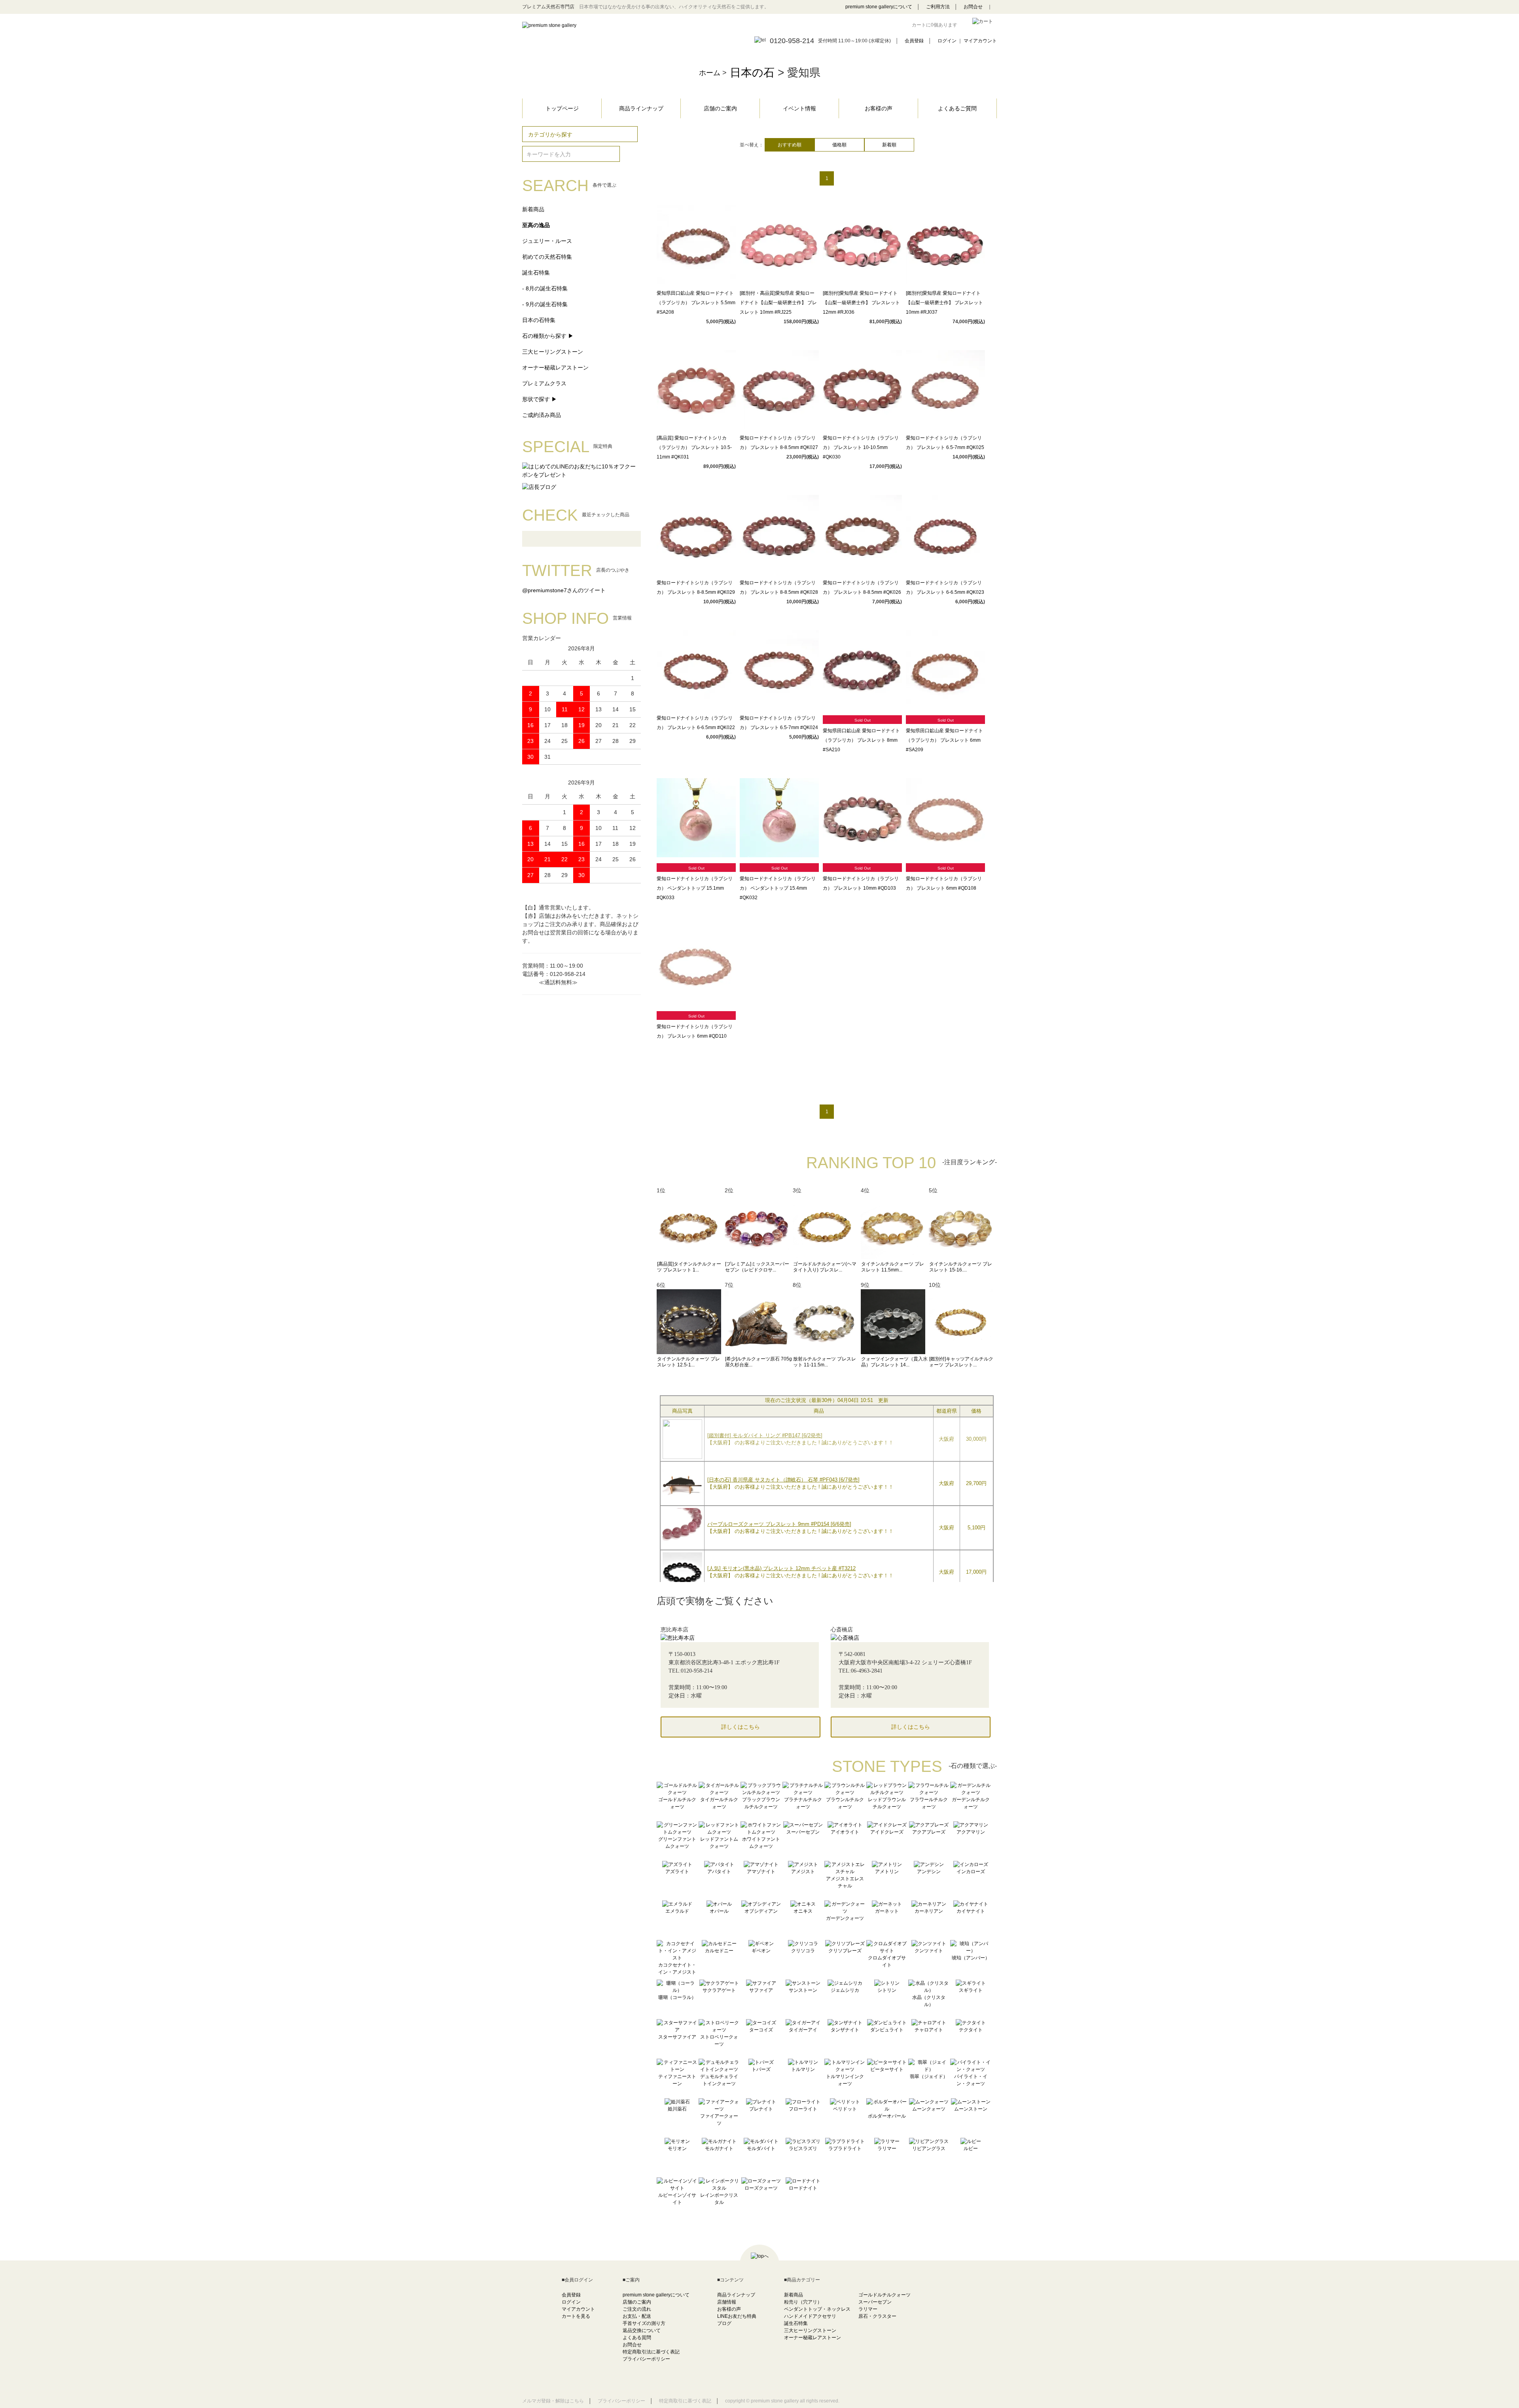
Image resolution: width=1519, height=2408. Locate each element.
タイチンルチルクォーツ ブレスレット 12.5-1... (688, 1362)
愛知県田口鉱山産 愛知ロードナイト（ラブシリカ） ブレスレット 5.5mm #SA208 (696, 303)
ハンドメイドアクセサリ (810, 2316)
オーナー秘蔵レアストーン (555, 368)
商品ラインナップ (641, 108)
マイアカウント (980, 41)
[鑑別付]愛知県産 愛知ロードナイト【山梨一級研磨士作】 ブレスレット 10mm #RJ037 (944, 303)
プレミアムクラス (544, 383)
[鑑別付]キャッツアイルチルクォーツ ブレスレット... (961, 1362)
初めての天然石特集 (547, 257)
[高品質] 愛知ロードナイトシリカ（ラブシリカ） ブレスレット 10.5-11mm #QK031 (694, 447)
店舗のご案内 (720, 108)
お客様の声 (879, 108)
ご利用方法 (938, 7)
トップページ (562, 108)
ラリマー (868, 2309)
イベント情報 (799, 108)
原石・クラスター (877, 2316)
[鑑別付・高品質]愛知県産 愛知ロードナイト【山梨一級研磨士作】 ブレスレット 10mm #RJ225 (778, 303)
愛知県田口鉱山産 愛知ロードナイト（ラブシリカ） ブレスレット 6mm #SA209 (944, 740)
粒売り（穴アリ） (803, 2302)
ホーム (710, 73)
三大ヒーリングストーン (553, 352)
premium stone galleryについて (879, 7)
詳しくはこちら (741, 1727)
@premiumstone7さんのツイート (564, 590)
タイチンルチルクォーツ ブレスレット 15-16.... (961, 1267)
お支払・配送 (637, 2316)
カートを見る (576, 2316)
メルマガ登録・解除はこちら (553, 2401)
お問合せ (973, 7)
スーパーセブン (875, 2302)
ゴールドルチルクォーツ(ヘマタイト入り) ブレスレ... (825, 1267)
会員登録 (914, 41)
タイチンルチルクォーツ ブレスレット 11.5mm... (893, 1267)
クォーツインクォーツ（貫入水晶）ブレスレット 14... (894, 1362)
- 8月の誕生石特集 (545, 288)
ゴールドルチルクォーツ (885, 2295)
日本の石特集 (539, 320)
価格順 (839, 145)
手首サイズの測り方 (644, 2323)
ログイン (947, 41)
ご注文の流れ (637, 2309)
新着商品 (533, 209)
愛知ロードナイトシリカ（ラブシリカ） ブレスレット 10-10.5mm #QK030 (861, 447)
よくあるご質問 (957, 108)
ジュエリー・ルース (547, 241)
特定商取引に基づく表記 (685, 2401)
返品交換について (642, 2330)
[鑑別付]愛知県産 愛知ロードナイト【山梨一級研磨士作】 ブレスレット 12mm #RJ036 (861, 303)
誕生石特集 (536, 273)
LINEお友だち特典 (737, 2316)
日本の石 (752, 73)
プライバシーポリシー (646, 2359)
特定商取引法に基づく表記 (651, 2352)
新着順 (889, 145)
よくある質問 (637, 2338)
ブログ (724, 2323)
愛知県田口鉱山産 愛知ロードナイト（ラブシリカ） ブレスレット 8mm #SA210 (861, 740)
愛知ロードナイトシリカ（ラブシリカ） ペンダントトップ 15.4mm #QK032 (778, 888)
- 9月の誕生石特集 (545, 304)
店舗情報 (727, 2302)
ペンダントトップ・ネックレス (817, 2309)
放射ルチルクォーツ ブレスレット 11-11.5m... (825, 1362)
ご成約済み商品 (542, 415)
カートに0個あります (935, 25)
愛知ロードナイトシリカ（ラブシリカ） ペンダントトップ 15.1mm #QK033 (695, 888)
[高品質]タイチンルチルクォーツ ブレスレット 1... (689, 1267)
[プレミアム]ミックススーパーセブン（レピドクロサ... (757, 1267)
